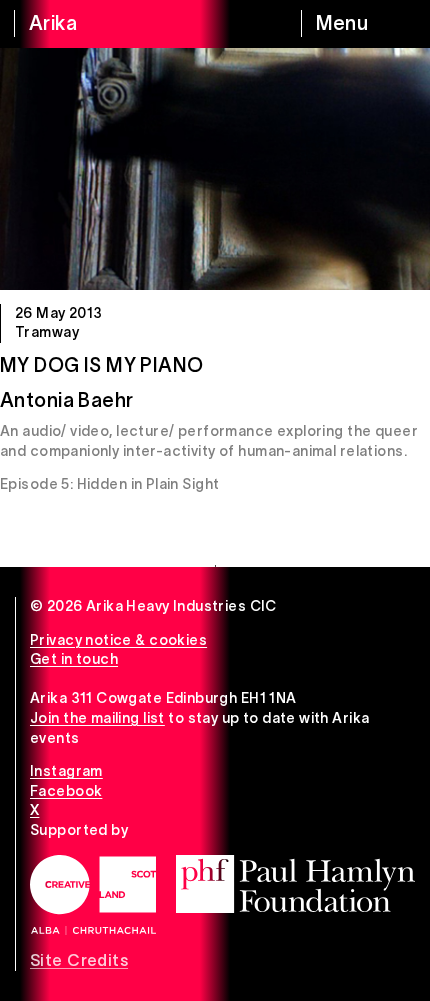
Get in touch (74, 659)
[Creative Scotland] (93, 895)
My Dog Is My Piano (102, 365)
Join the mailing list (97, 718)
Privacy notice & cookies (118, 640)
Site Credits (79, 960)
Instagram (66, 771)
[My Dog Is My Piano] (215, 169)
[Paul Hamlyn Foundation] (295, 884)
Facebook (66, 791)
